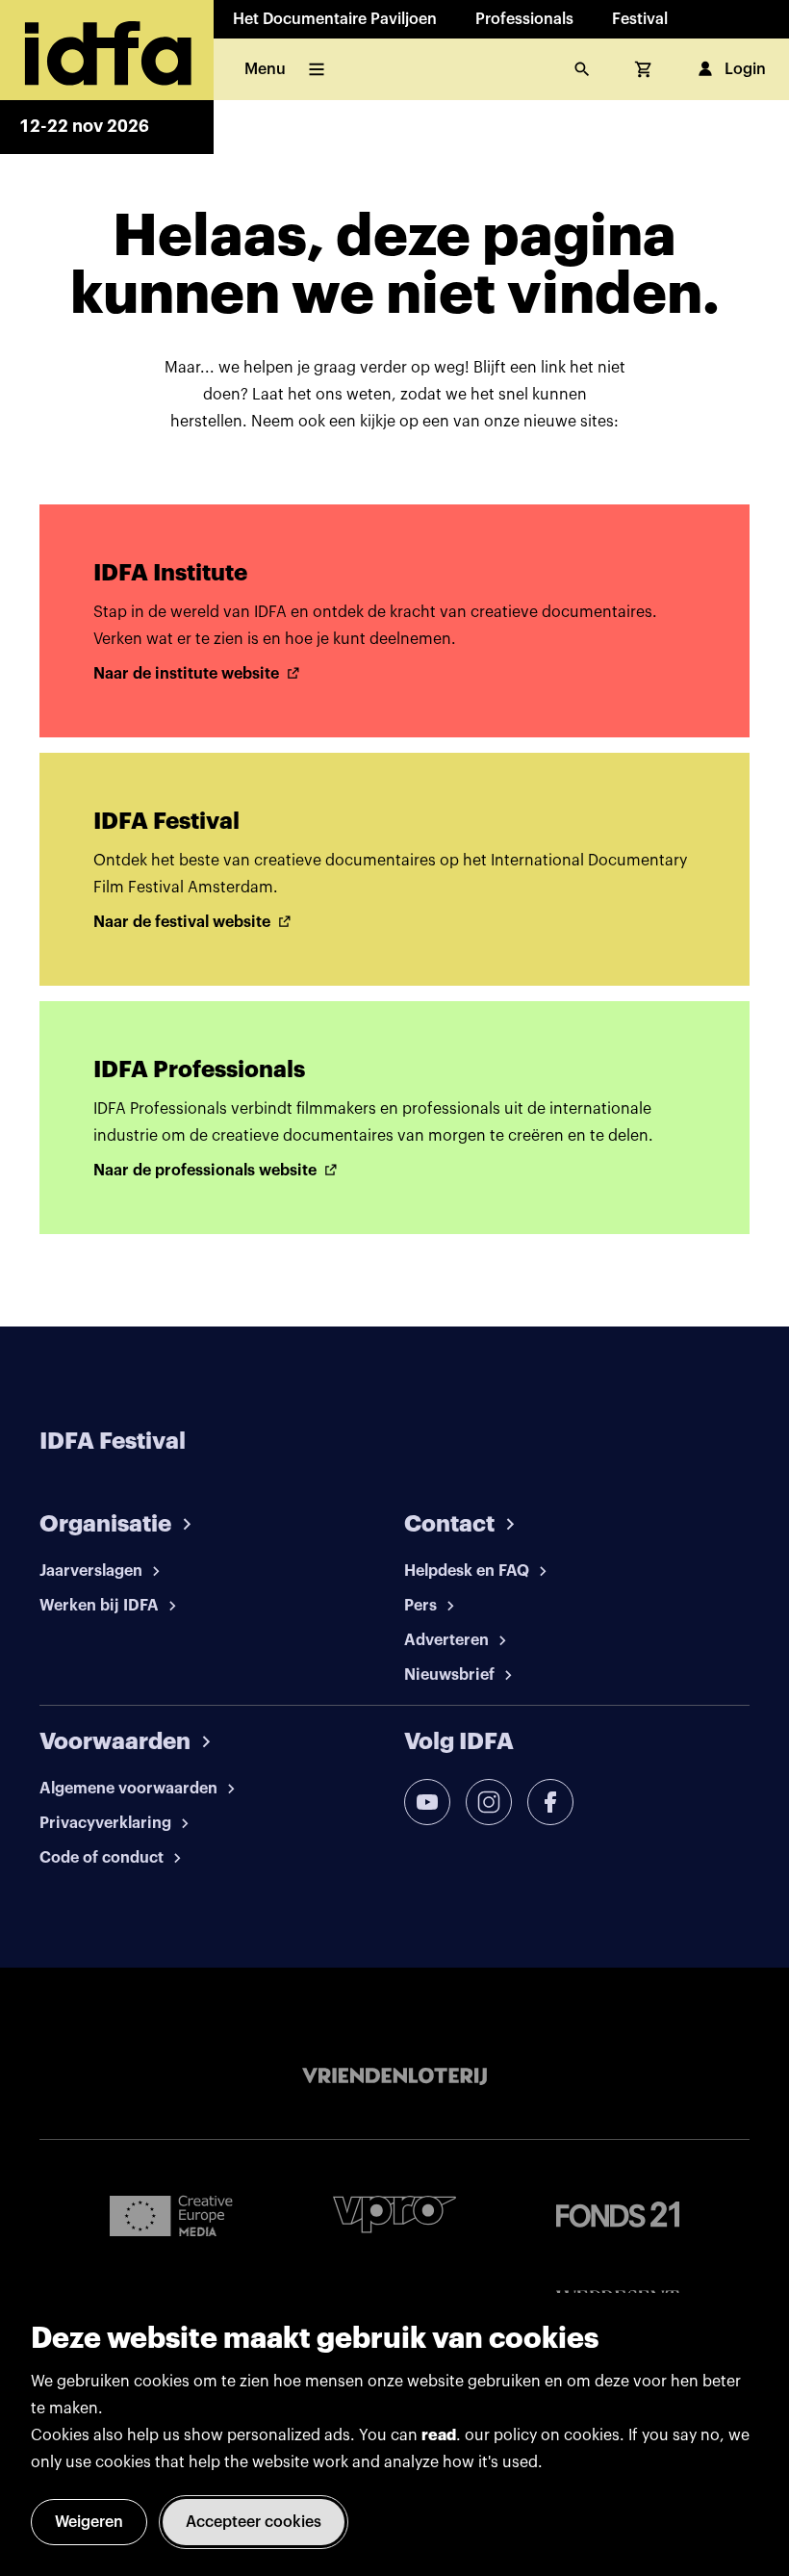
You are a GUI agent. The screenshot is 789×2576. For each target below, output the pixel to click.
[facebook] (550, 1802)
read (439, 2435)
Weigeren (89, 2522)
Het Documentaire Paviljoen (335, 19)
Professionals (524, 19)
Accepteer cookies (254, 2522)
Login (745, 69)
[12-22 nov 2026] (107, 50)
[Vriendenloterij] (394, 2076)
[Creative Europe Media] (171, 2215)
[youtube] (427, 1802)
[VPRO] (394, 2215)
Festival (640, 19)
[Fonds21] (618, 2215)
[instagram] (489, 1802)
